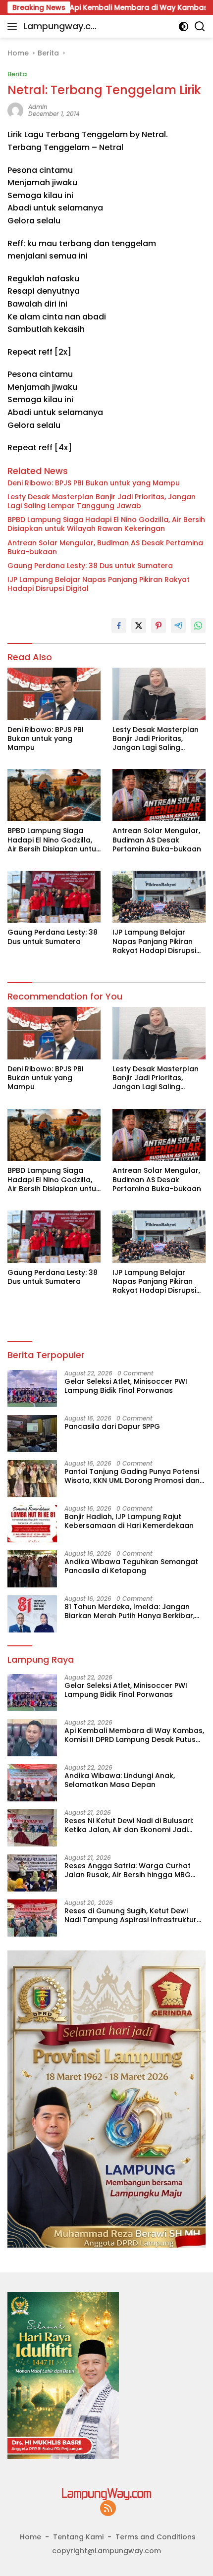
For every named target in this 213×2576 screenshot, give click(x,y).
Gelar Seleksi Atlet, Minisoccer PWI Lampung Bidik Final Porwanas (126, 1386)
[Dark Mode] (184, 26)
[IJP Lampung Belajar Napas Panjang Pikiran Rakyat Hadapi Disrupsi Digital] (159, 897)
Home (30, 2537)
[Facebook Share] (119, 626)
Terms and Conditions (156, 2537)
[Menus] (14, 26)
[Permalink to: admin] (15, 110)
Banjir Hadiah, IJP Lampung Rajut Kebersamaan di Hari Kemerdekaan (129, 1521)
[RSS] (108, 2509)
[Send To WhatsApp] (198, 626)
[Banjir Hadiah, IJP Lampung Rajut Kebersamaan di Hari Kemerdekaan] (32, 1524)
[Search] (200, 26)
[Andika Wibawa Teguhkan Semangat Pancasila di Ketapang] (32, 1569)
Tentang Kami (78, 2537)
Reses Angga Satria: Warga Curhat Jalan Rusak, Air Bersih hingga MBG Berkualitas (128, 1870)
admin (38, 107)
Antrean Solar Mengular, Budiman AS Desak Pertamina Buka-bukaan (105, 547)
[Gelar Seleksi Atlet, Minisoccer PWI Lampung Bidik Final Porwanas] (32, 1389)
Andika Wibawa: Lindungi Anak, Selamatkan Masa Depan (120, 1780)
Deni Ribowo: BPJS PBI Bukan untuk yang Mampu (94, 483)
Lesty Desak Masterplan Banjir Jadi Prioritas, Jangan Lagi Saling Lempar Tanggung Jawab (102, 501)
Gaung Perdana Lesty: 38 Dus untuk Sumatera (90, 566)
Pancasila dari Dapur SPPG (112, 1426)
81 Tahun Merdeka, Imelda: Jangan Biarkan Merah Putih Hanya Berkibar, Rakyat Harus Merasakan (130, 1611)
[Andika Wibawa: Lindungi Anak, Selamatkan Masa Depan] (32, 1783)
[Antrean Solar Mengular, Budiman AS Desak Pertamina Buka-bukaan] (159, 795)
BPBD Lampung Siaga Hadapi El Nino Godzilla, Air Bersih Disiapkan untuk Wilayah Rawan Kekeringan (106, 524)
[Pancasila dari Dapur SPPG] (32, 1434)
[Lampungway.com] (106, 2494)
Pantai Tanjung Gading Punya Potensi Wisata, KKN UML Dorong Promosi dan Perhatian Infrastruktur (132, 1476)
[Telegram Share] (178, 626)
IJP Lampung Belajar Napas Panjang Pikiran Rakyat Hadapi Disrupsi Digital (99, 584)
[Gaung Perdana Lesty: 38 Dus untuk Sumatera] (54, 897)
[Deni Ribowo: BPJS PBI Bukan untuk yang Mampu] (54, 694)
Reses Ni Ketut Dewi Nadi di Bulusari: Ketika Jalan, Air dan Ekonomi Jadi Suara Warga (129, 1825)
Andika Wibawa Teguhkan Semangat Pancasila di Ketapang (131, 1566)
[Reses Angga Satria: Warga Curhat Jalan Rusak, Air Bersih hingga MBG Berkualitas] (32, 1873)
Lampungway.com (60, 27)
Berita (17, 74)
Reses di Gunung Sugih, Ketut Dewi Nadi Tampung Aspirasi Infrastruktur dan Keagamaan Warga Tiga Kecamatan (131, 1915)
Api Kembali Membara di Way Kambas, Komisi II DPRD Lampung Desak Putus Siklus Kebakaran (134, 1735)
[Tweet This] (139, 626)
